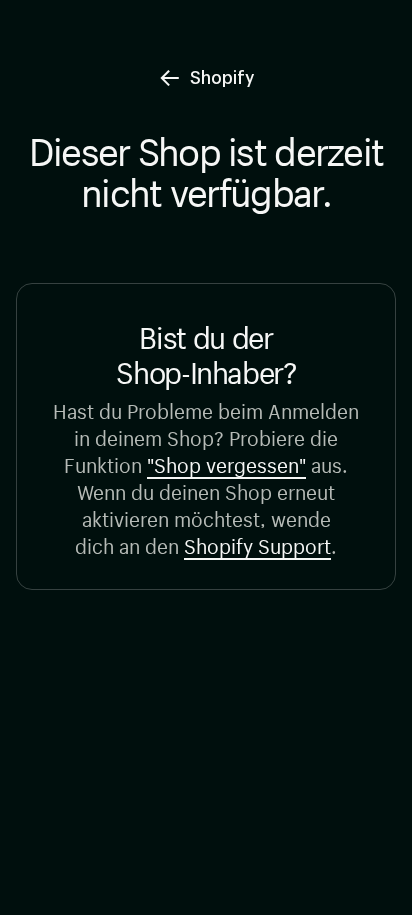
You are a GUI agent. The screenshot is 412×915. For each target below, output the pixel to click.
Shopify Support (257, 543)
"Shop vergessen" (226, 462)
